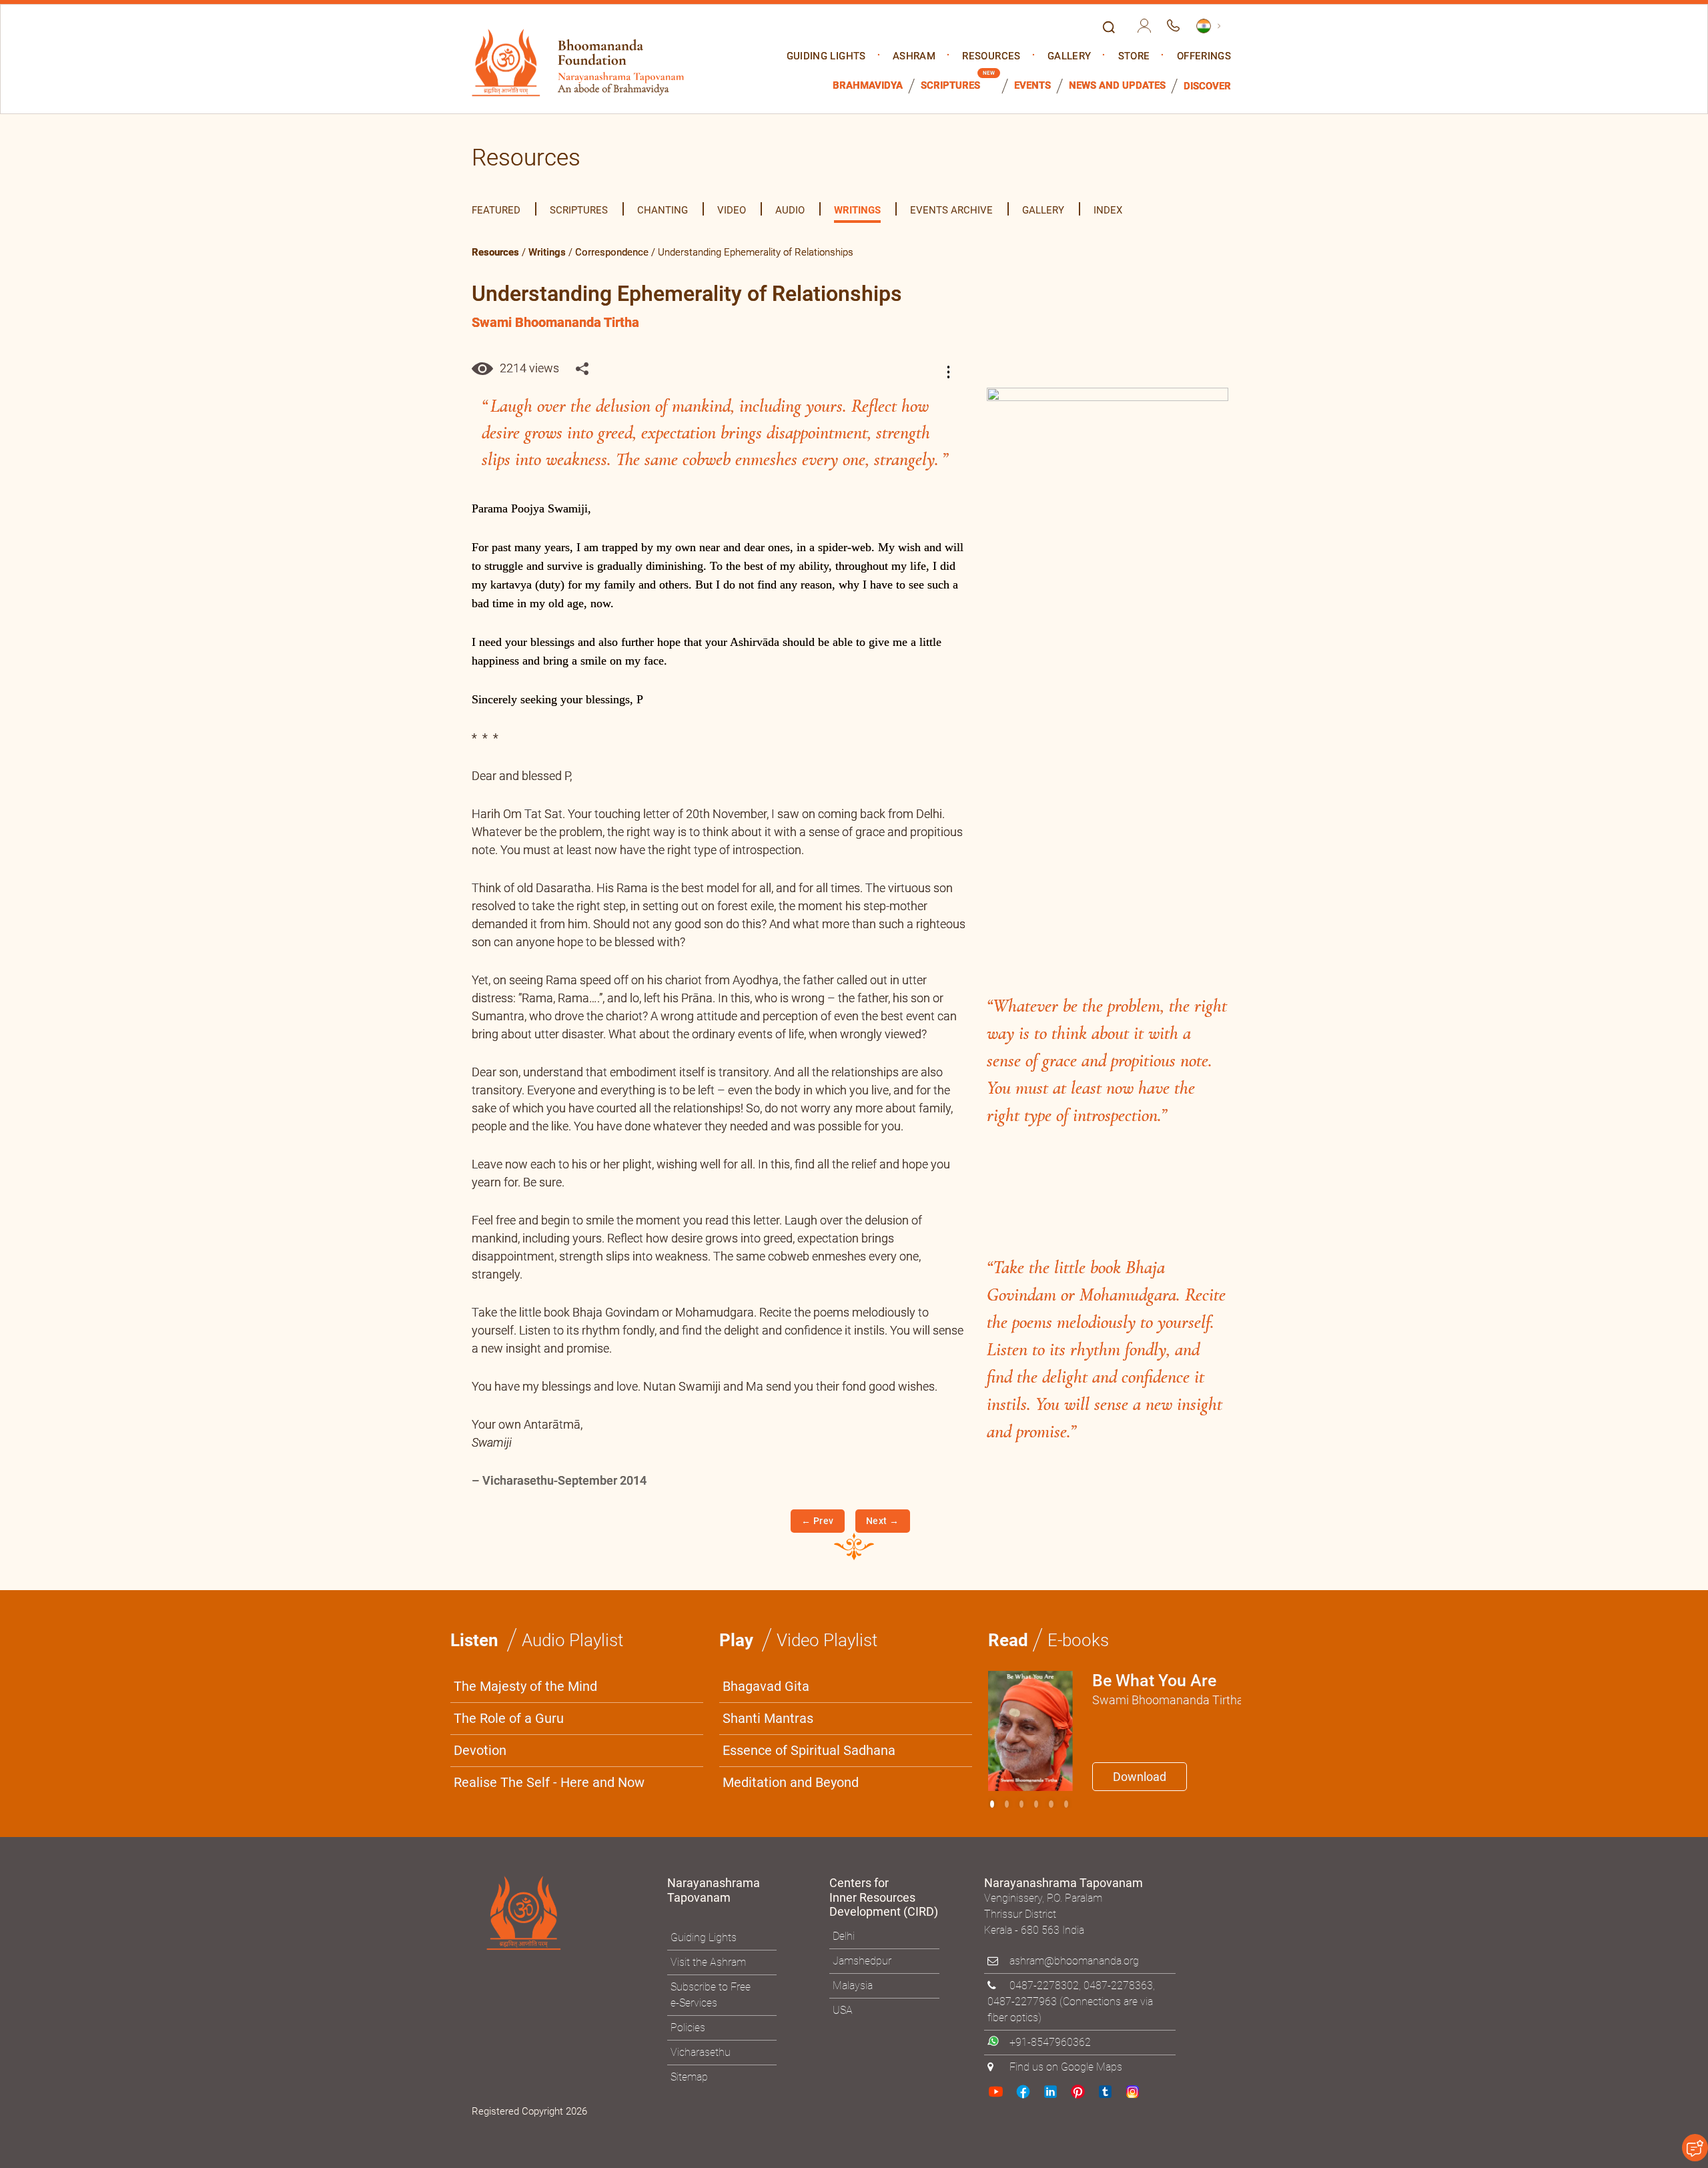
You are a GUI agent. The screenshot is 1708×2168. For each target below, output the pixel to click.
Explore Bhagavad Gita (920, 1214)
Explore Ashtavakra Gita (1075, 1214)
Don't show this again (906, 1247)
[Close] (1138, 899)
